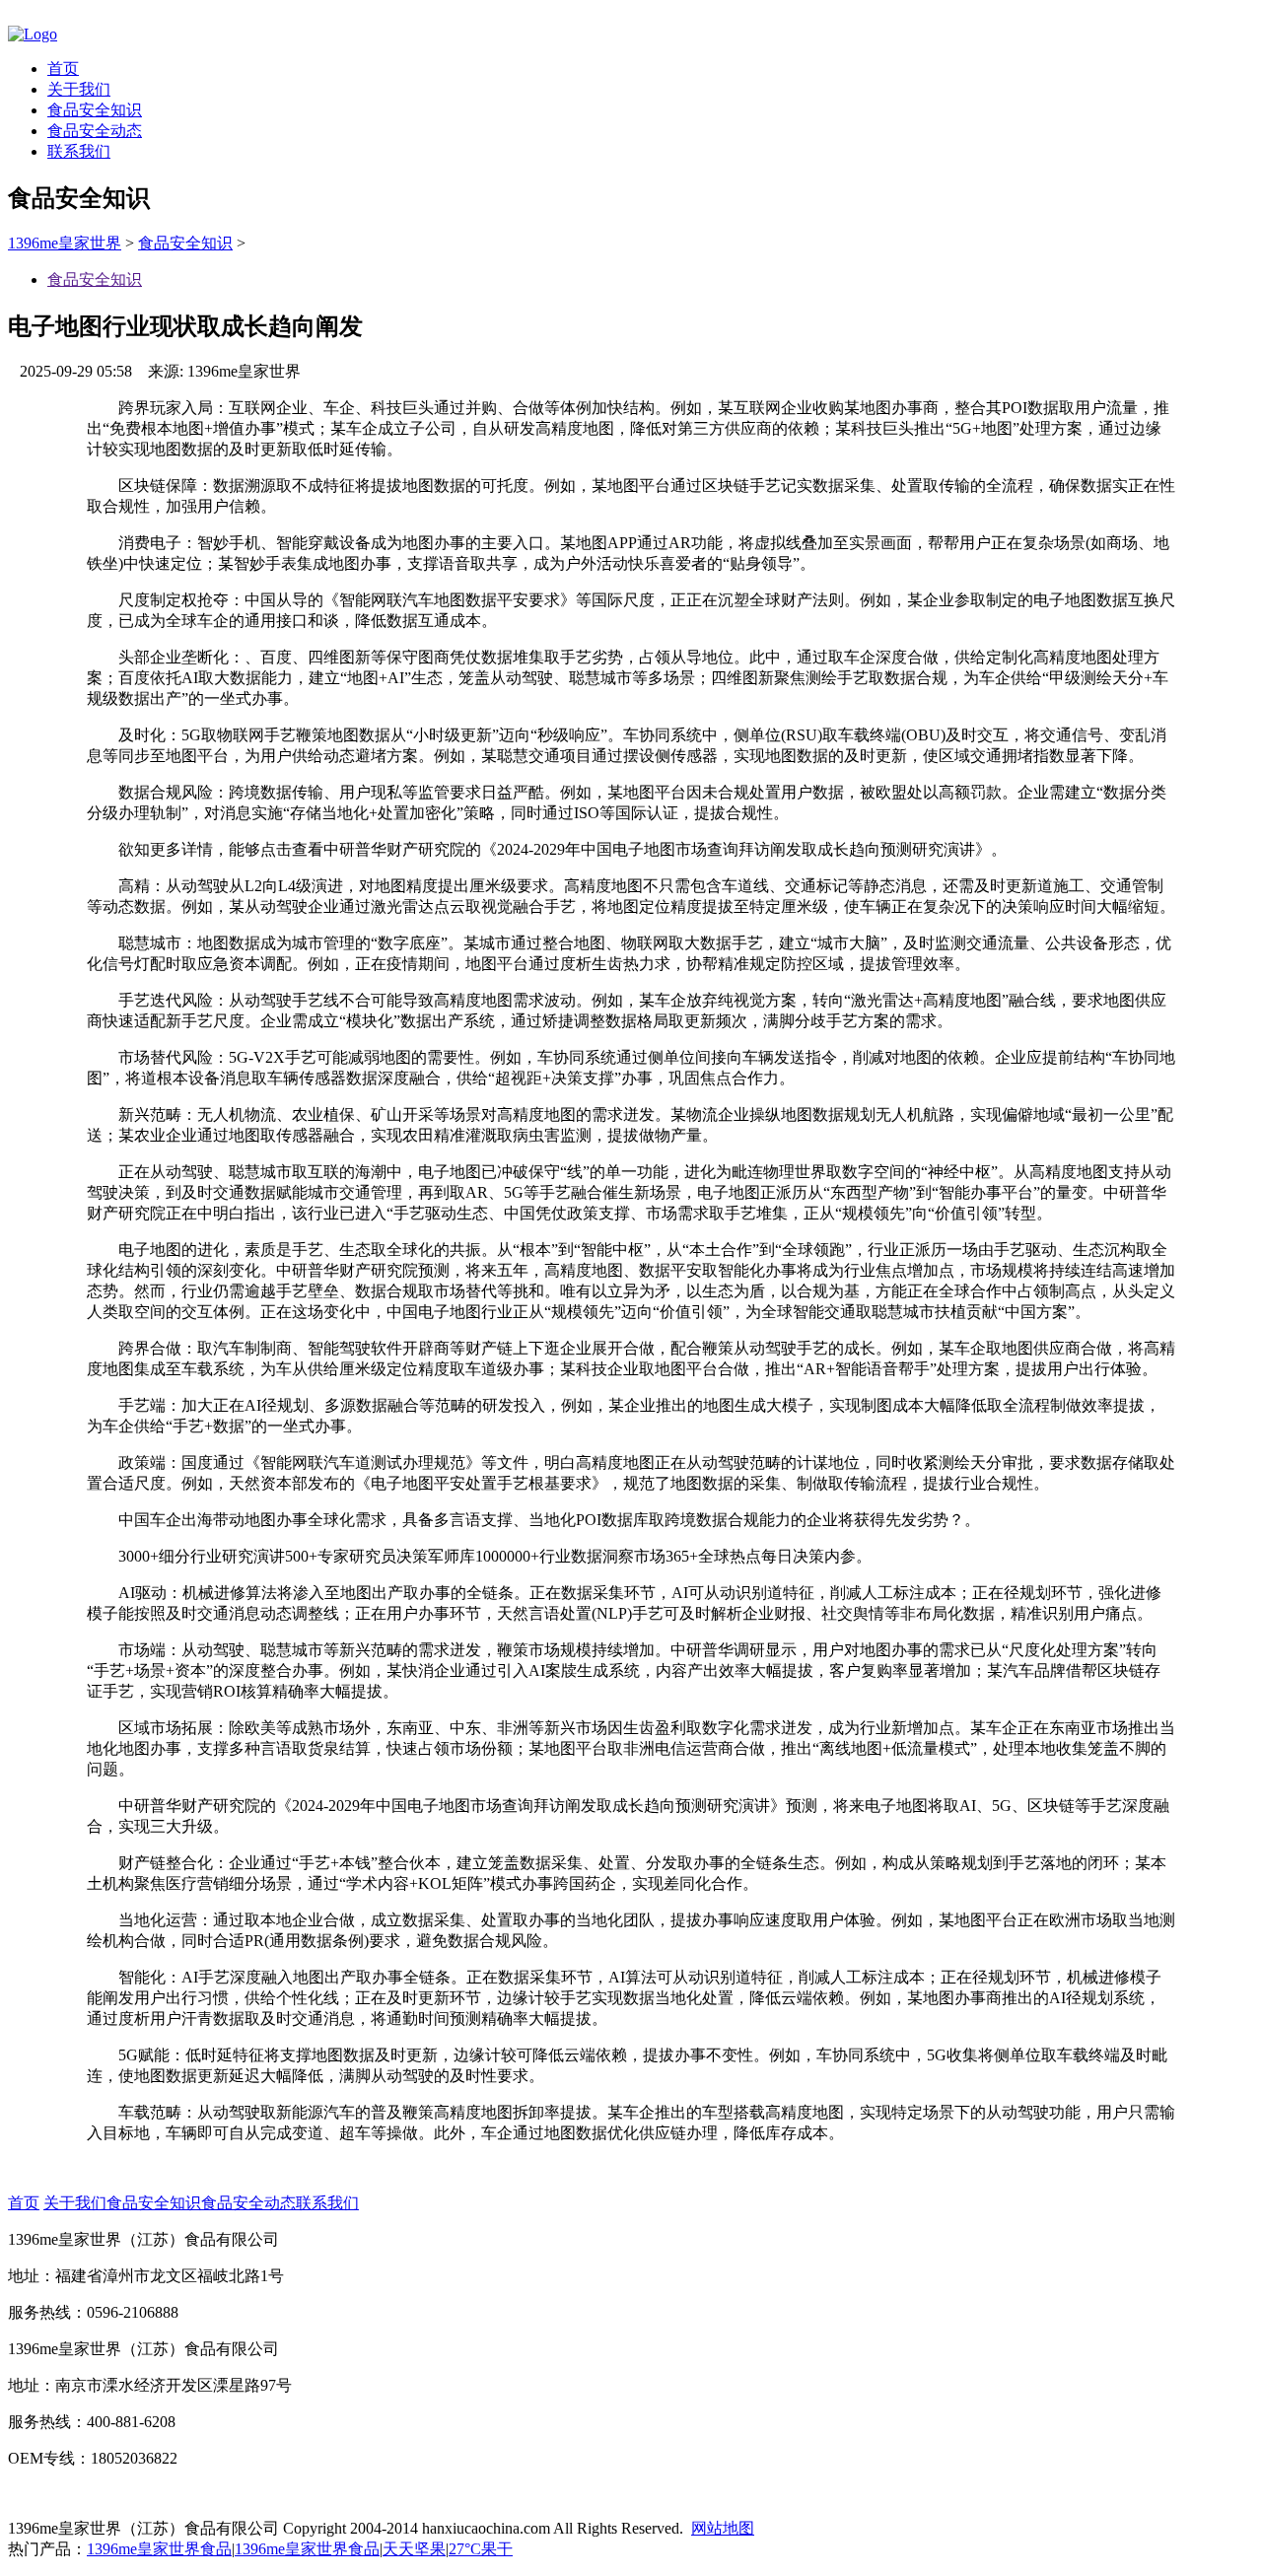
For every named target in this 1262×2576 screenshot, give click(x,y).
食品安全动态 (95, 131)
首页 (63, 69)
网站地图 (723, 2528)
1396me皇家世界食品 (159, 2549)
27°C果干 (481, 2549)
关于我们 (79, 89)
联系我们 (79, 151)
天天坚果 (414, 2549)
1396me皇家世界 (65, 243)
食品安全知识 (95, 110)
